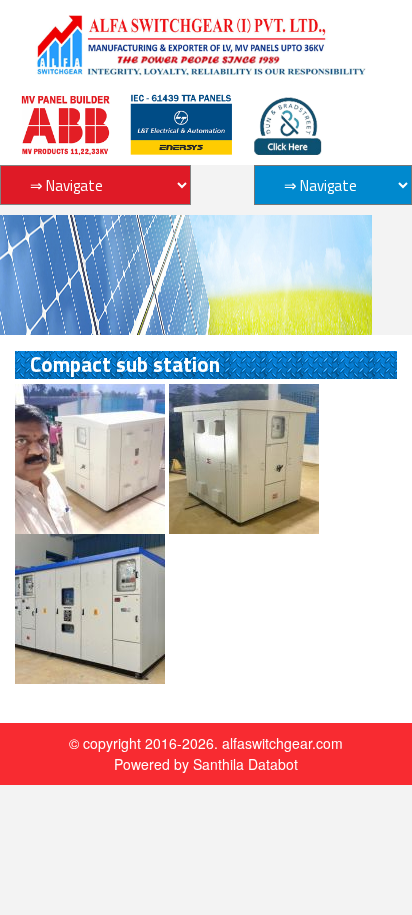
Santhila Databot (245, 764)
